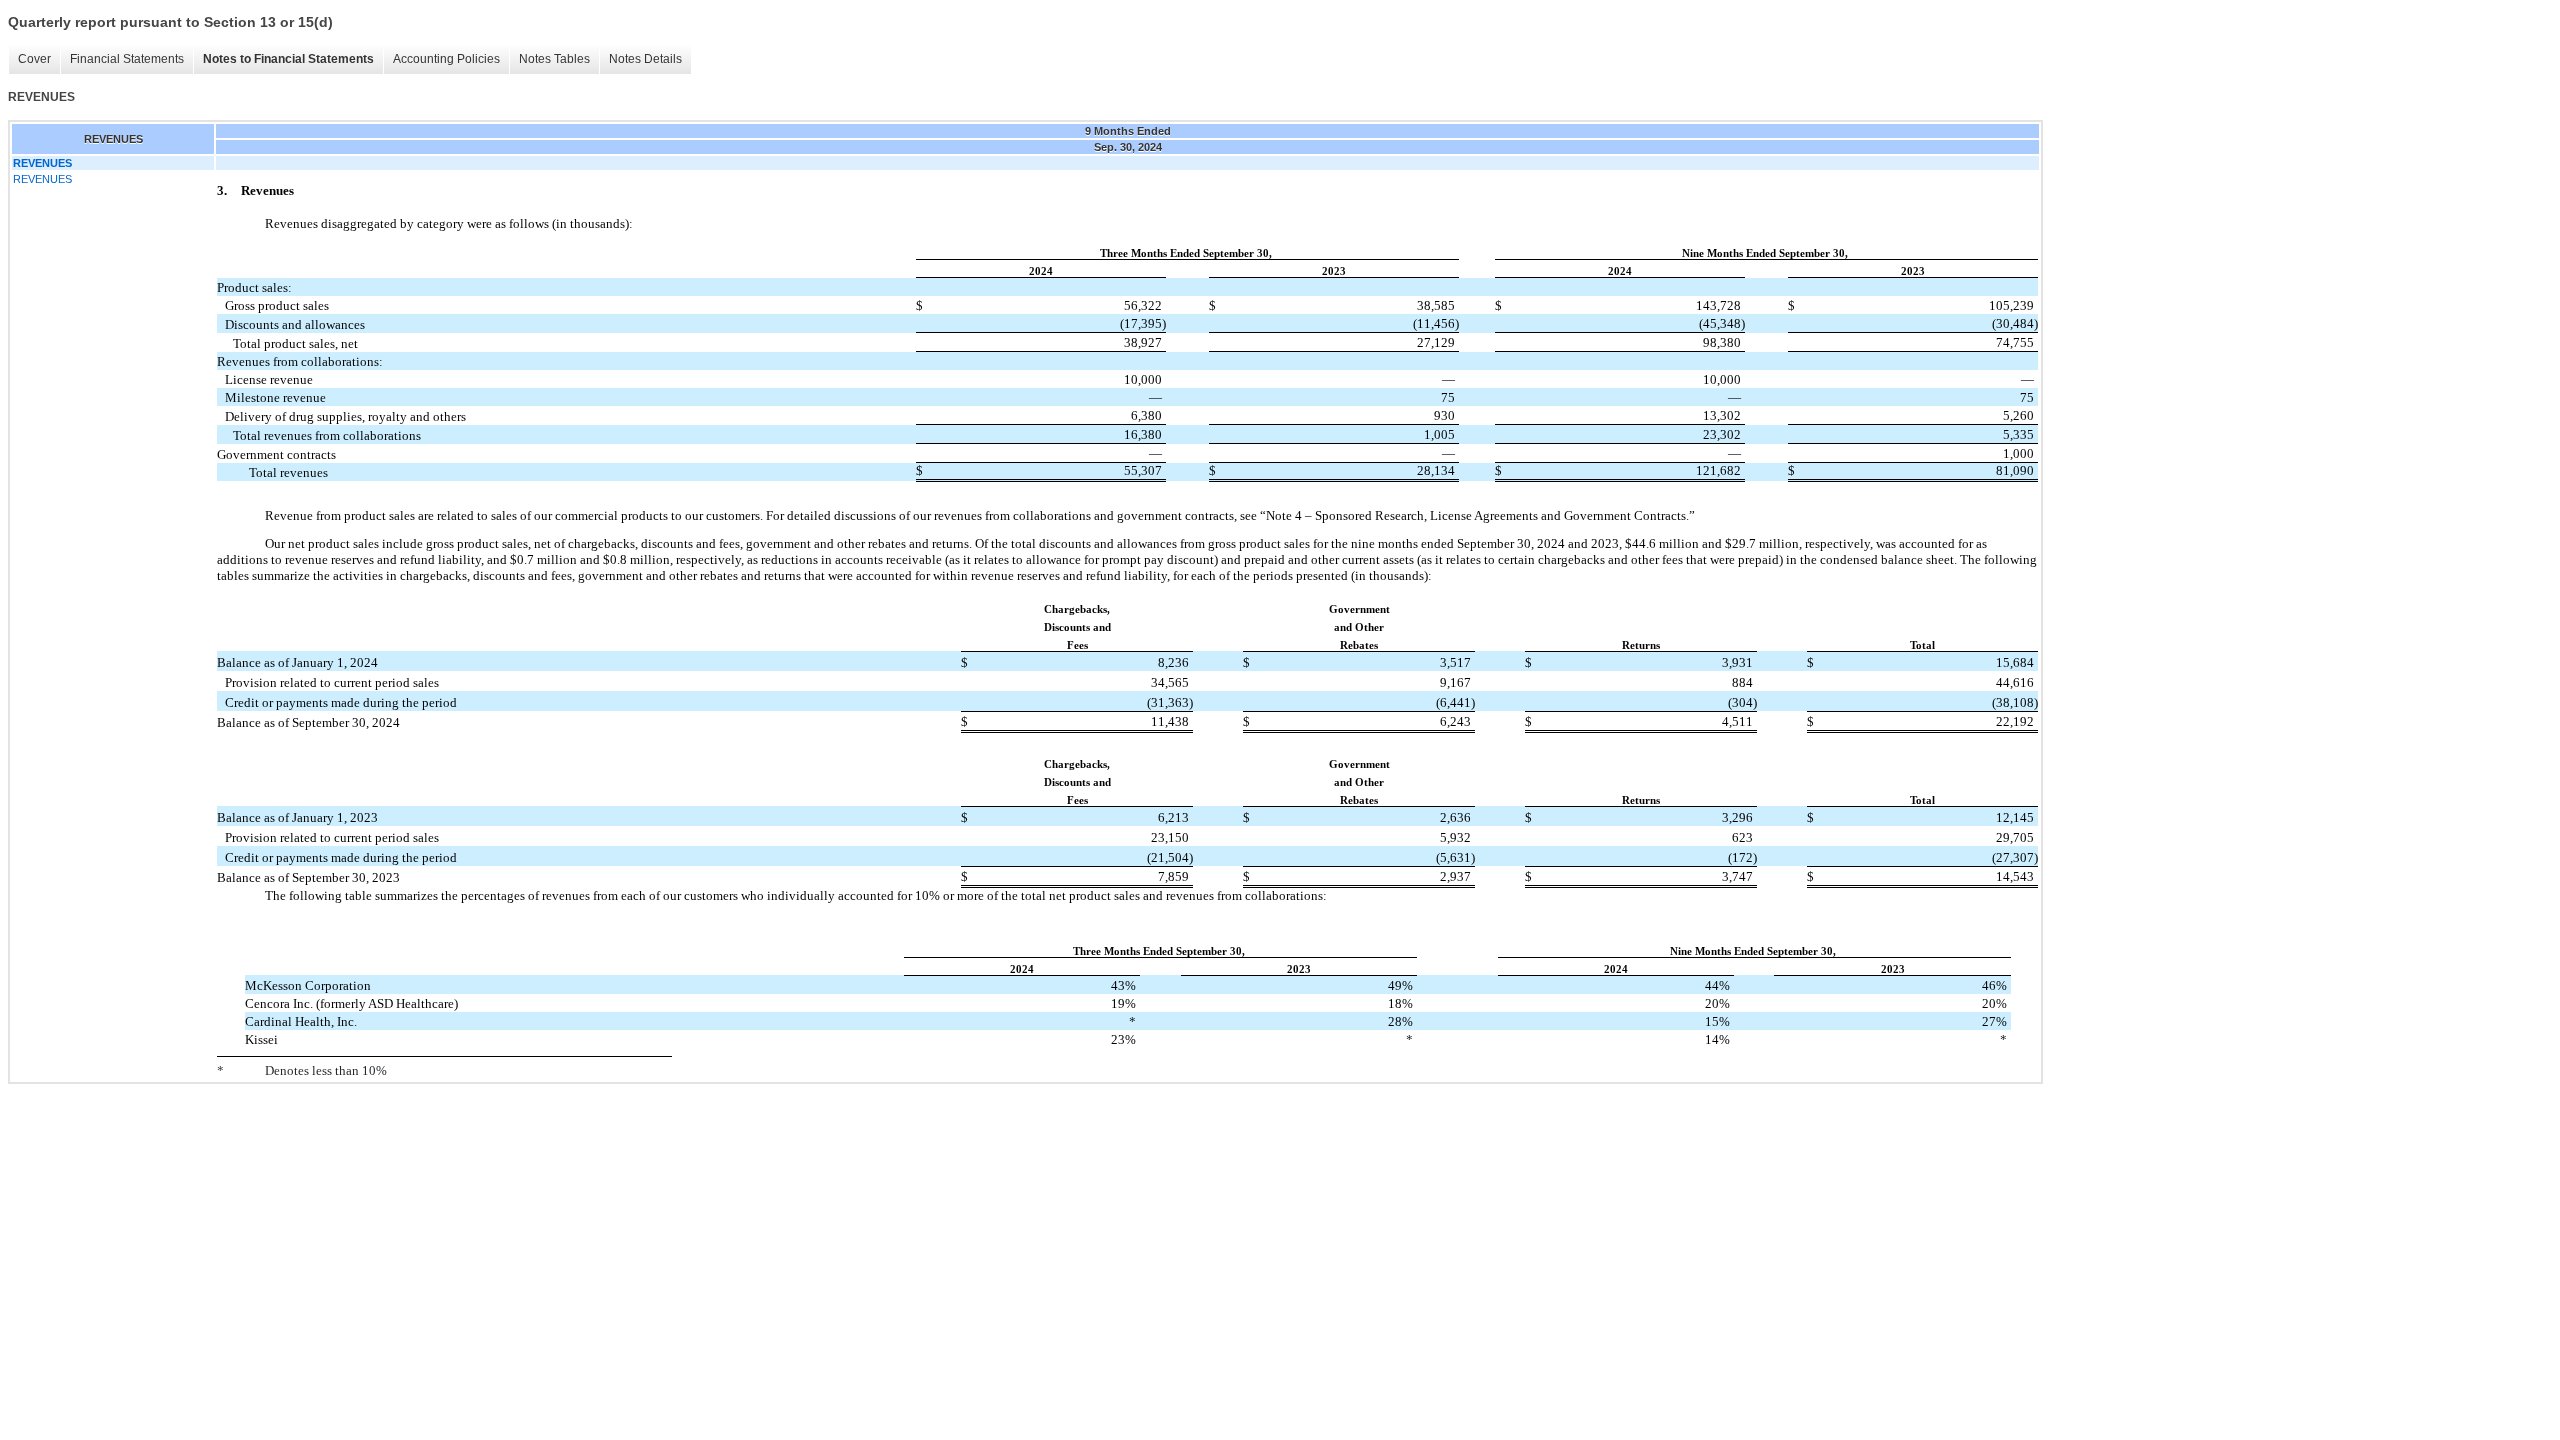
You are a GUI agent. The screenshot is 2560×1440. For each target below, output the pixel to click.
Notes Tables (554, 59)
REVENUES (42, 179)
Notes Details (645, 59)
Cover (34, 59)
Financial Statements (127, 59)
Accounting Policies (446, 59)
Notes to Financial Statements (288, 59)
